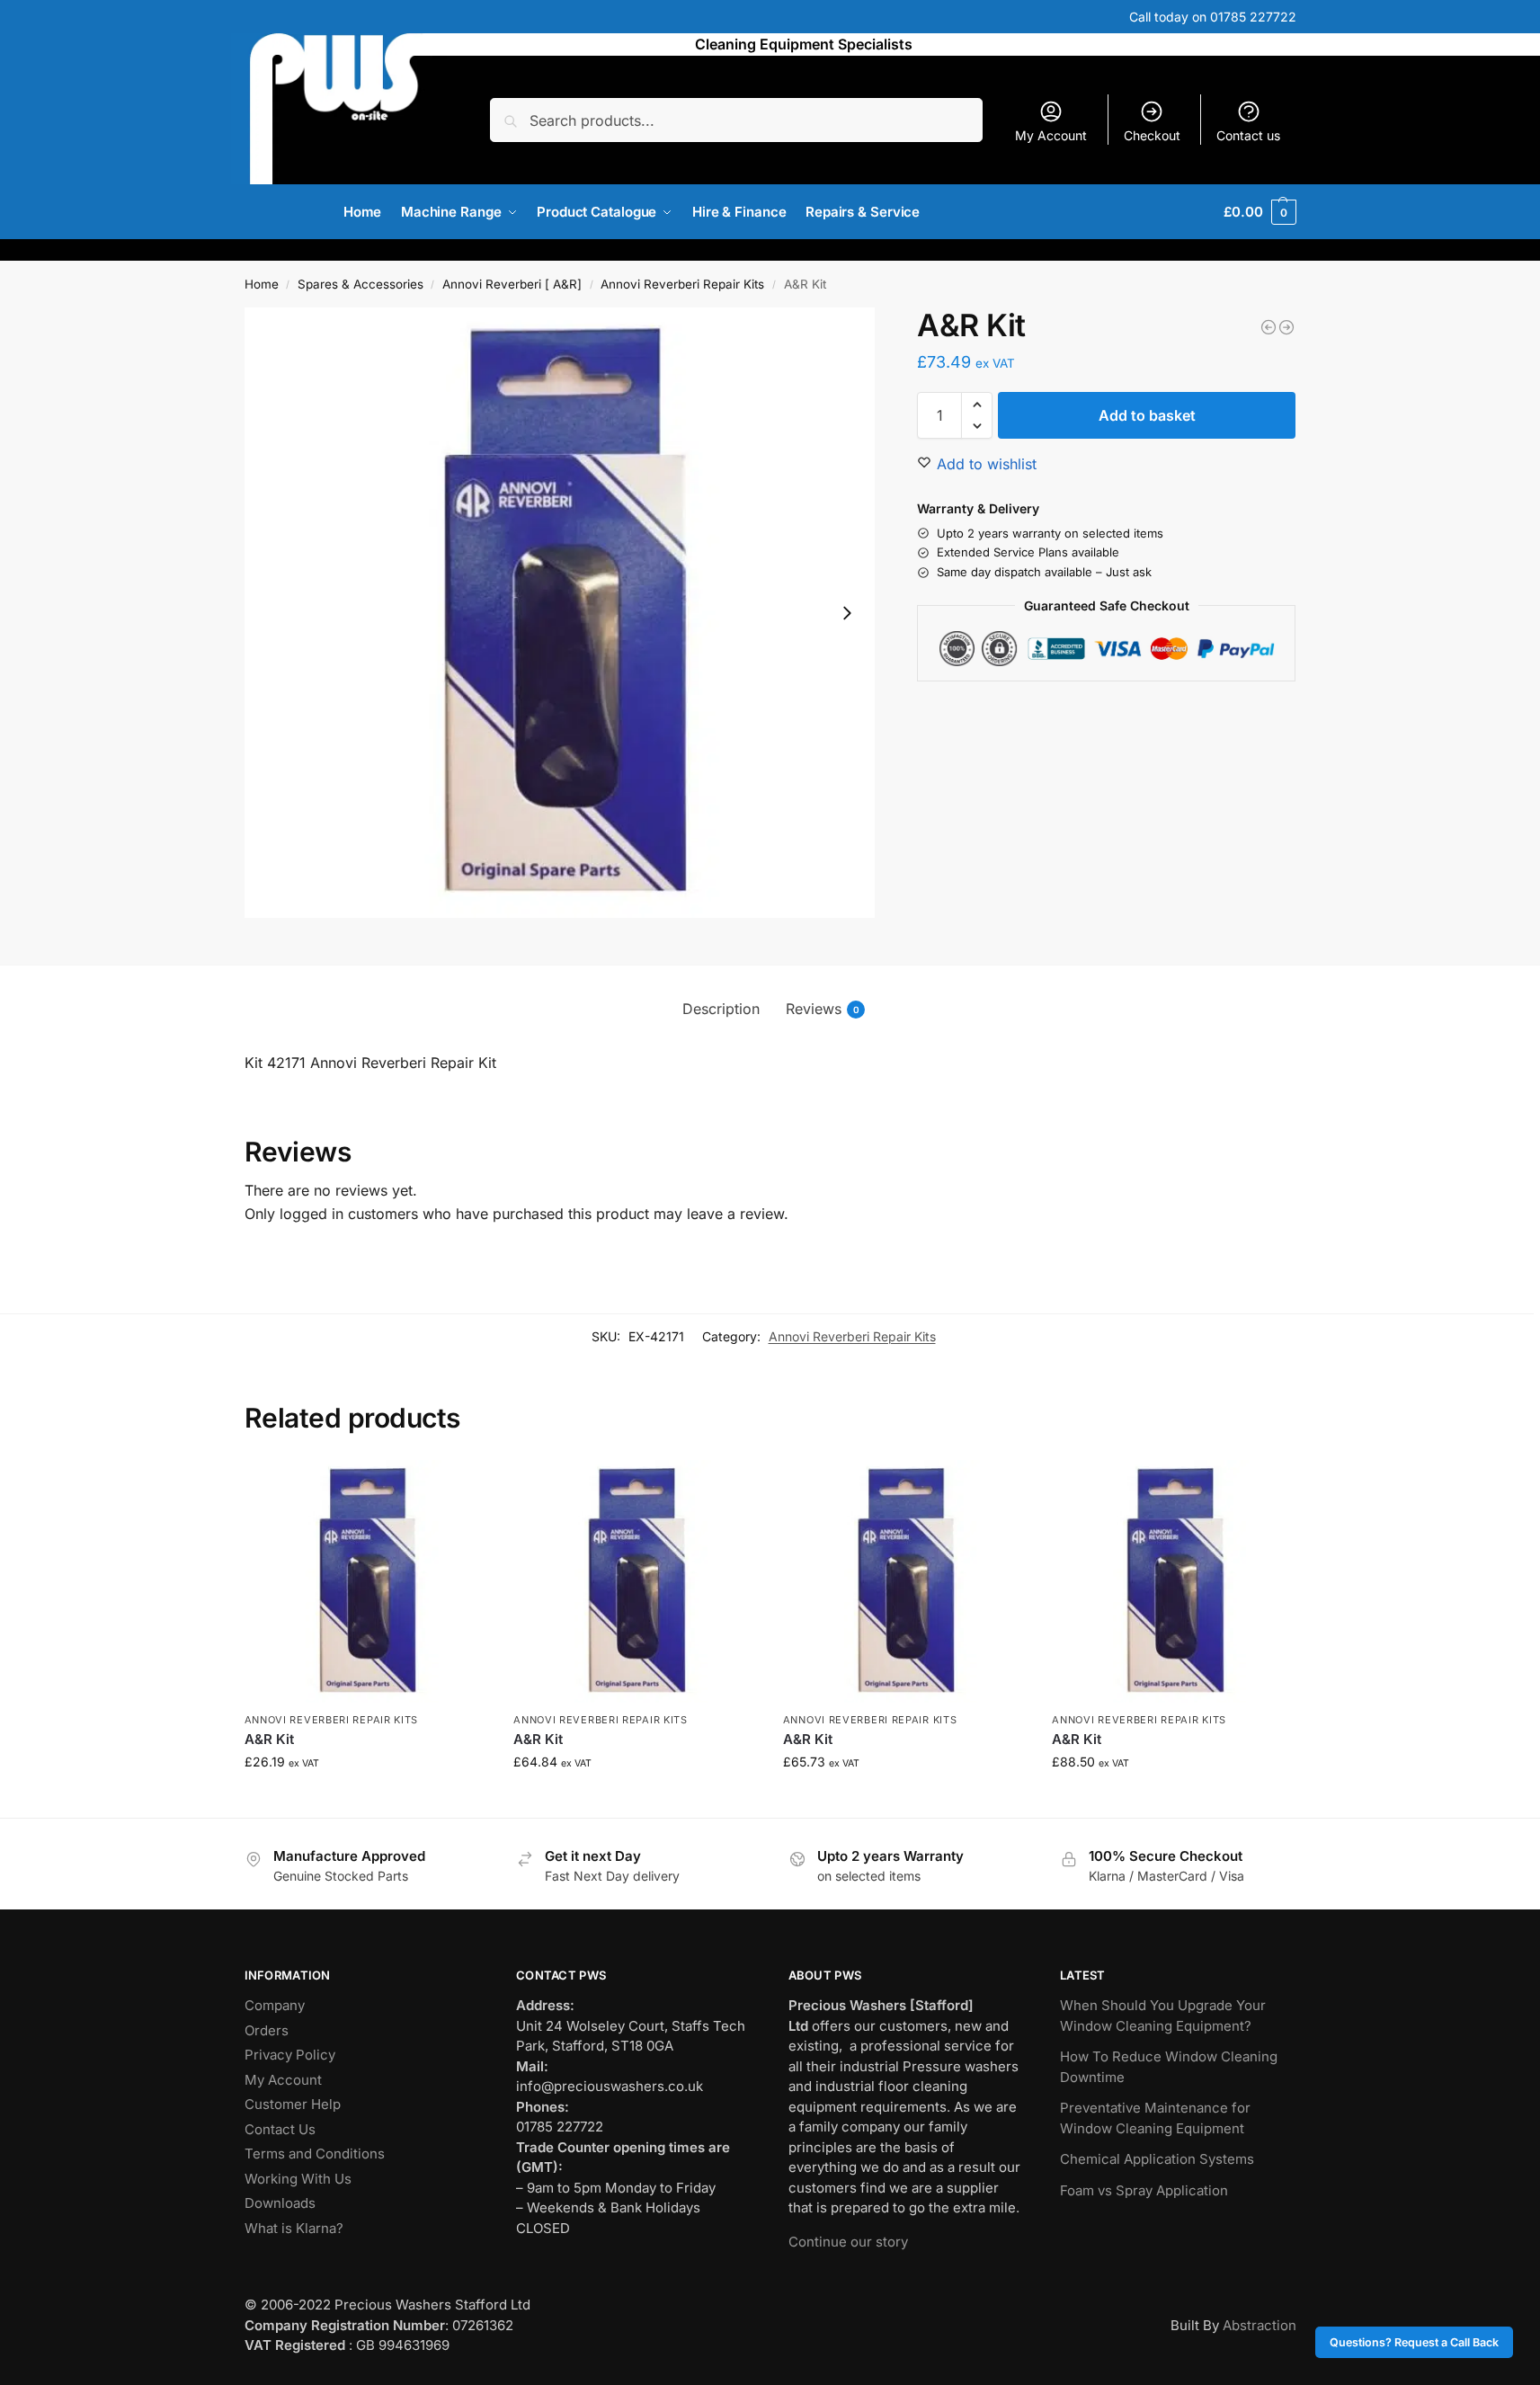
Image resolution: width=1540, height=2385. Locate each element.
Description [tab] (721, 1009)
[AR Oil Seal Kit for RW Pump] (1268, 327)
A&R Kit (269, 1739)
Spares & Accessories (361, 284)
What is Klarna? (294, 2228)
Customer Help (293, 2104)
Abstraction (1260, 2325)
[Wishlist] (459, 1487)
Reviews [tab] (823, 1009)
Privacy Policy (290, 2055)
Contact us (1248, 135)
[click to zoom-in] (560, 613)
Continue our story (848, 2242)
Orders (267, 2030)
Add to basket (1147, 415)
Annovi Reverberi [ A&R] (512, 284)
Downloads (280, 2203)
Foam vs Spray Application (1144, 2190)
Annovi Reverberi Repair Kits (682, 284)
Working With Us (298, 2179)
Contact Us (280, 2129)
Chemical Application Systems (1157, 2159)
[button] (1260, 212)
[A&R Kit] (1286, 327)
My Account (1051, 135)
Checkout (1152, 135)
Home (262, 284)
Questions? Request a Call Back (1414, 2342)
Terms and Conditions (315, 2154)
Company (275, 2005)
